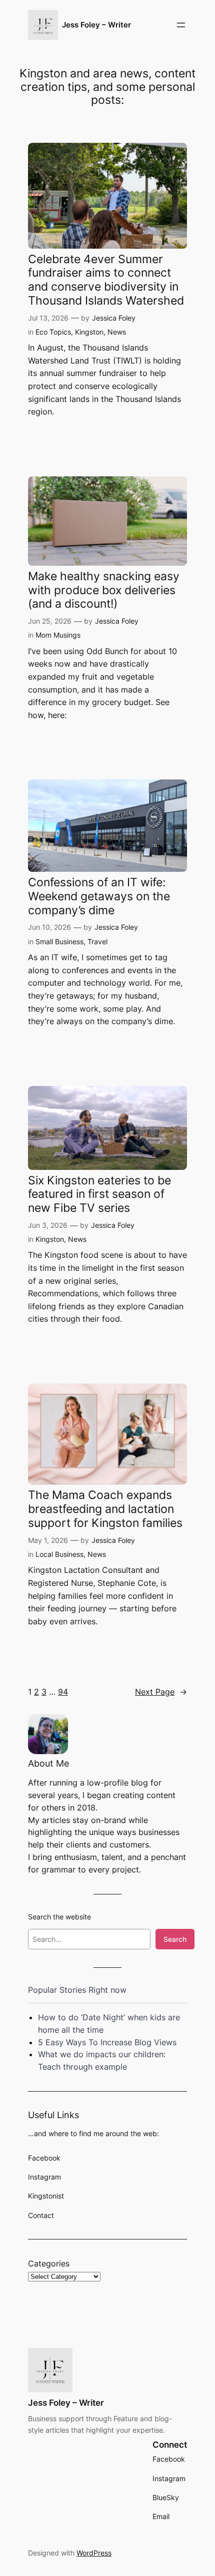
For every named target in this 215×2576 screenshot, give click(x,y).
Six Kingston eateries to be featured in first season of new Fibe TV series (99, 1194)
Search (175, 1939)
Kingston (89, 332)
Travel (97, 941)
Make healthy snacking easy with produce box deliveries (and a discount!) (104, 590)
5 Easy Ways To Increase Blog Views (107, 2042)
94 (63, 1692)
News (117, 332)
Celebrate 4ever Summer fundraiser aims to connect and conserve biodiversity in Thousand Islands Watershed (106, 280)
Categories (49, 2263)
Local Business (59, 1554)
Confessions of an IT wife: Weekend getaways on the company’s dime (99, 896)
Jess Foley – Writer (96, 25)
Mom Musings (58, 635)
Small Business (59, 941)
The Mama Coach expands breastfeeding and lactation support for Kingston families (105, 1509)
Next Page (161, 1692)
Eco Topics (53, 332)
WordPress (94, 2553)
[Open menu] (181, 25)
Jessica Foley (114, 318)
